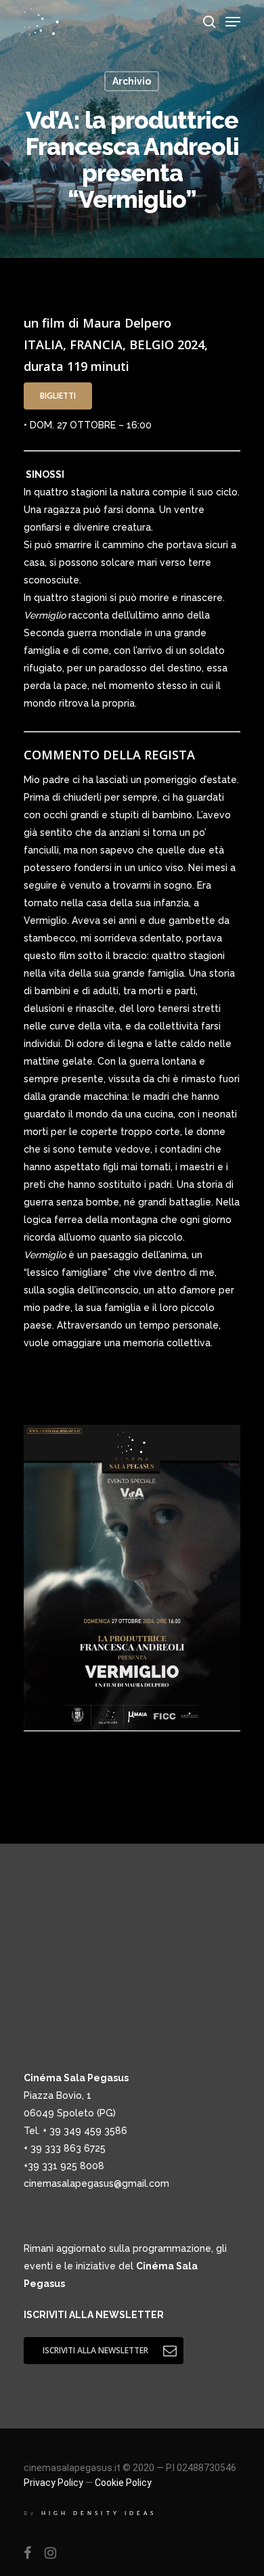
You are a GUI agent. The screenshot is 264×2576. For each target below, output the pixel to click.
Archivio (132, 81)
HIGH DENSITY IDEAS (99, 2513)
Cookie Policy (123, 2483)
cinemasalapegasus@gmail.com (96, 2183)
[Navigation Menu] (233, 22)
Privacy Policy (53, 2483)
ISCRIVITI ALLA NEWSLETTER (94, 2315)
